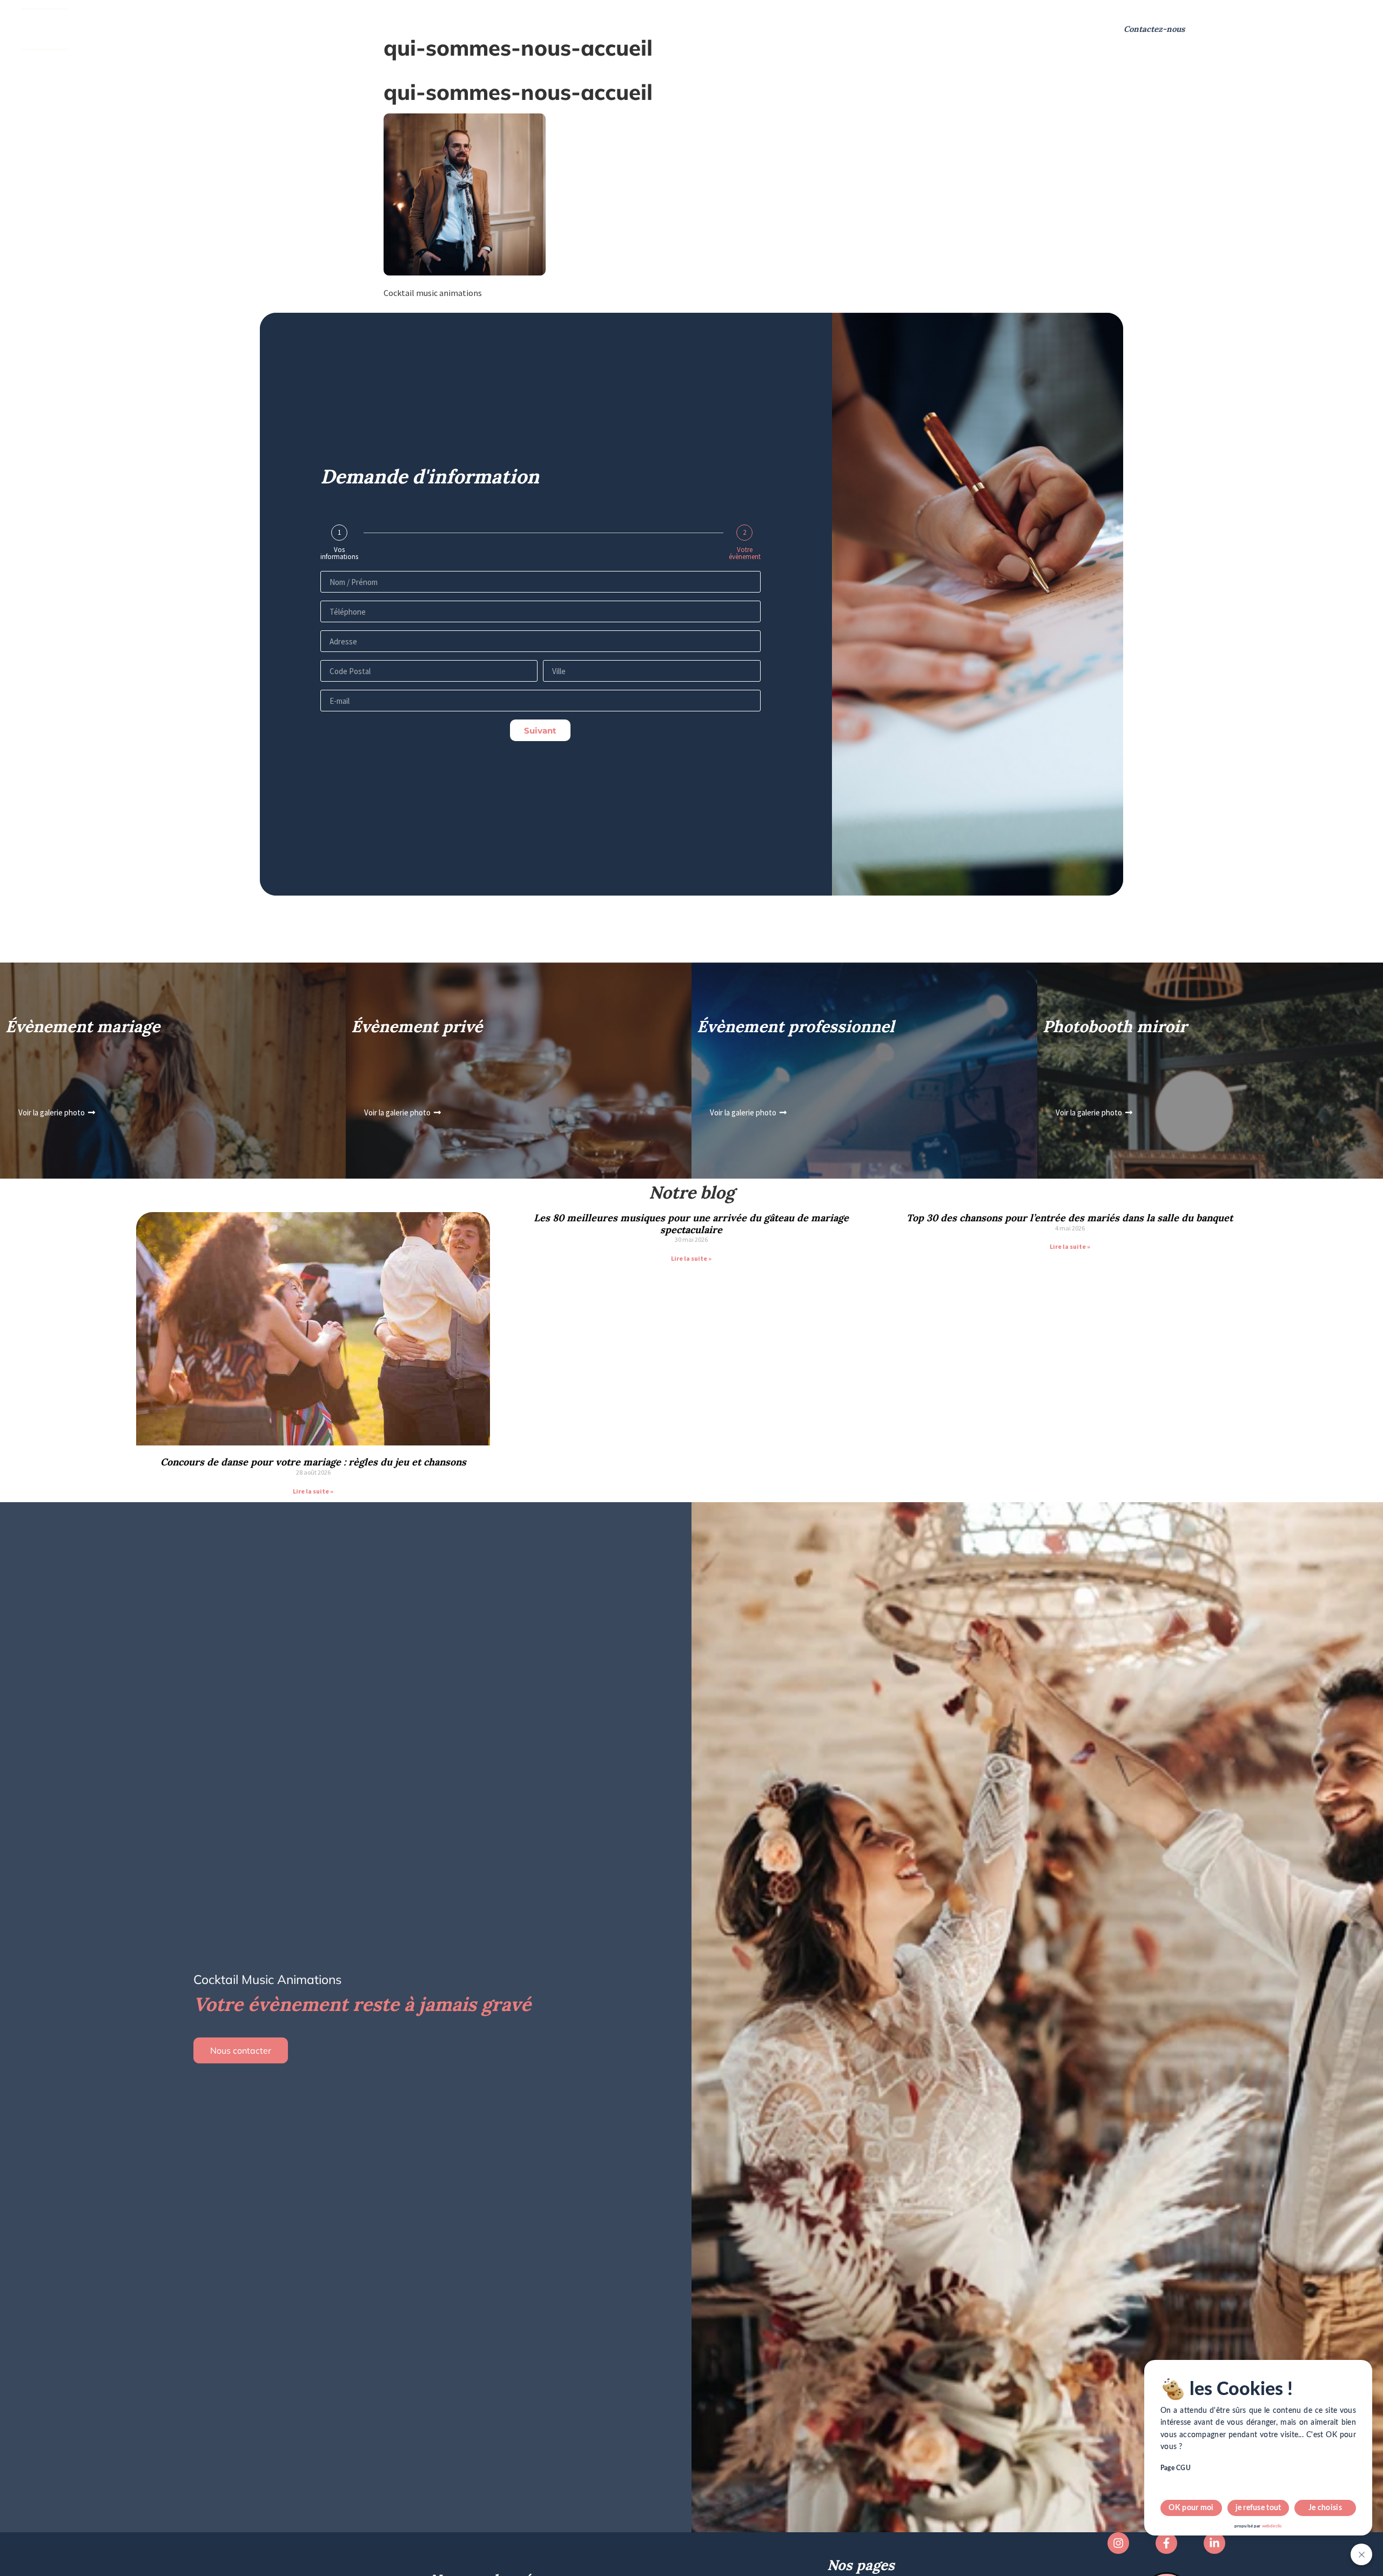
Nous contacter (241, 2050)
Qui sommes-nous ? (244, 29)
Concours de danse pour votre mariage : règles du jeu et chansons (313, 1462)
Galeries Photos (512, 29)
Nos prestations (138, 29)
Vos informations (339, 553)
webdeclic (1272, 2526)
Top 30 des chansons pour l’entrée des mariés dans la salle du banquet (1070, 1218)
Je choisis (1325, 2508)
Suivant (540, 731)
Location (322, 29)
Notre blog (586, 29)
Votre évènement (745, 553)
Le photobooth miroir (403, 29)
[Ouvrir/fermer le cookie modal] (1361, 2554)
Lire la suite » (313, 1491)
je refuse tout (1258, 2508)
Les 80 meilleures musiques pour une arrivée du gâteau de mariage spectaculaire (691, 1224)
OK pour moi (1191, 2508)
